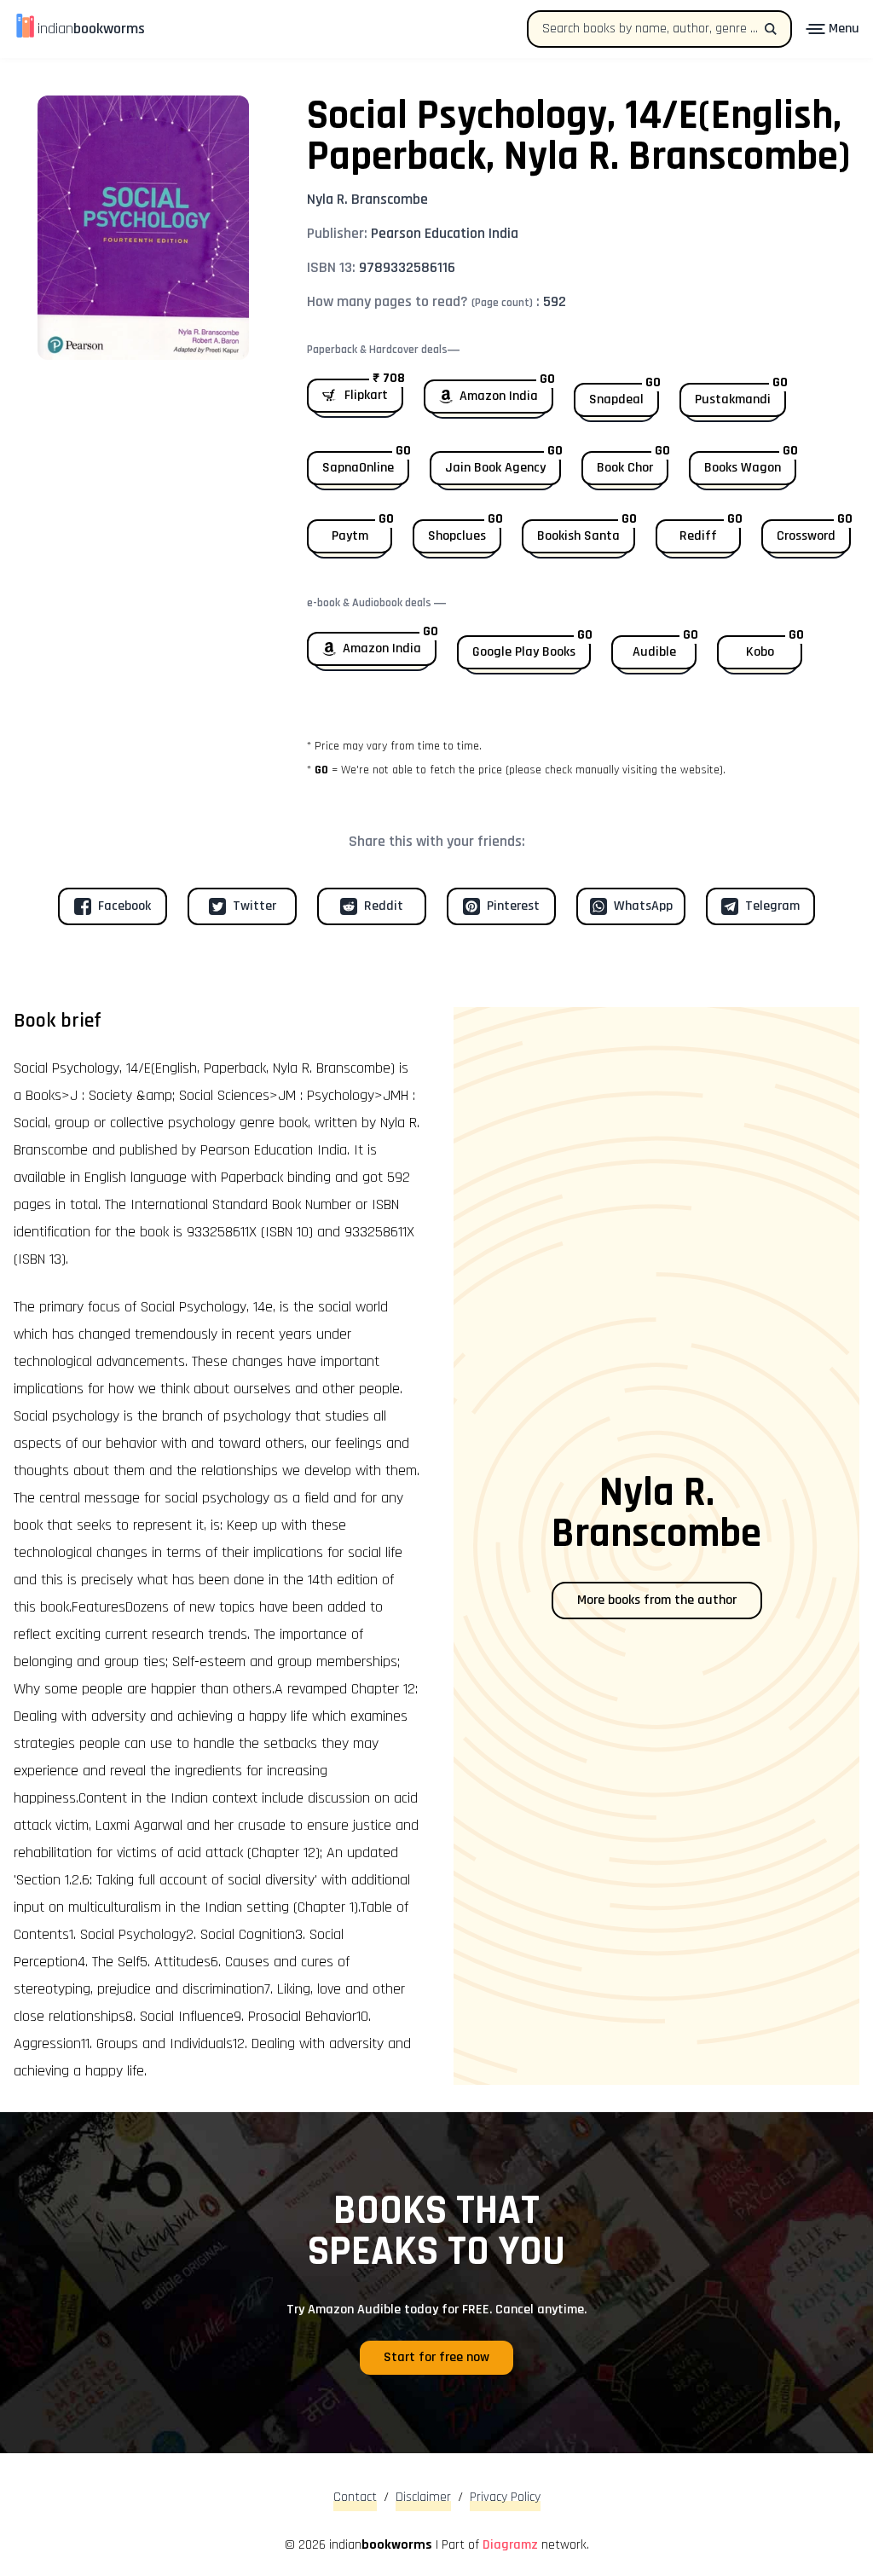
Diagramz (510, 2545)
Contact (355, 2497)
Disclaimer (423, 2497)
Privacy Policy (505, 2497)
